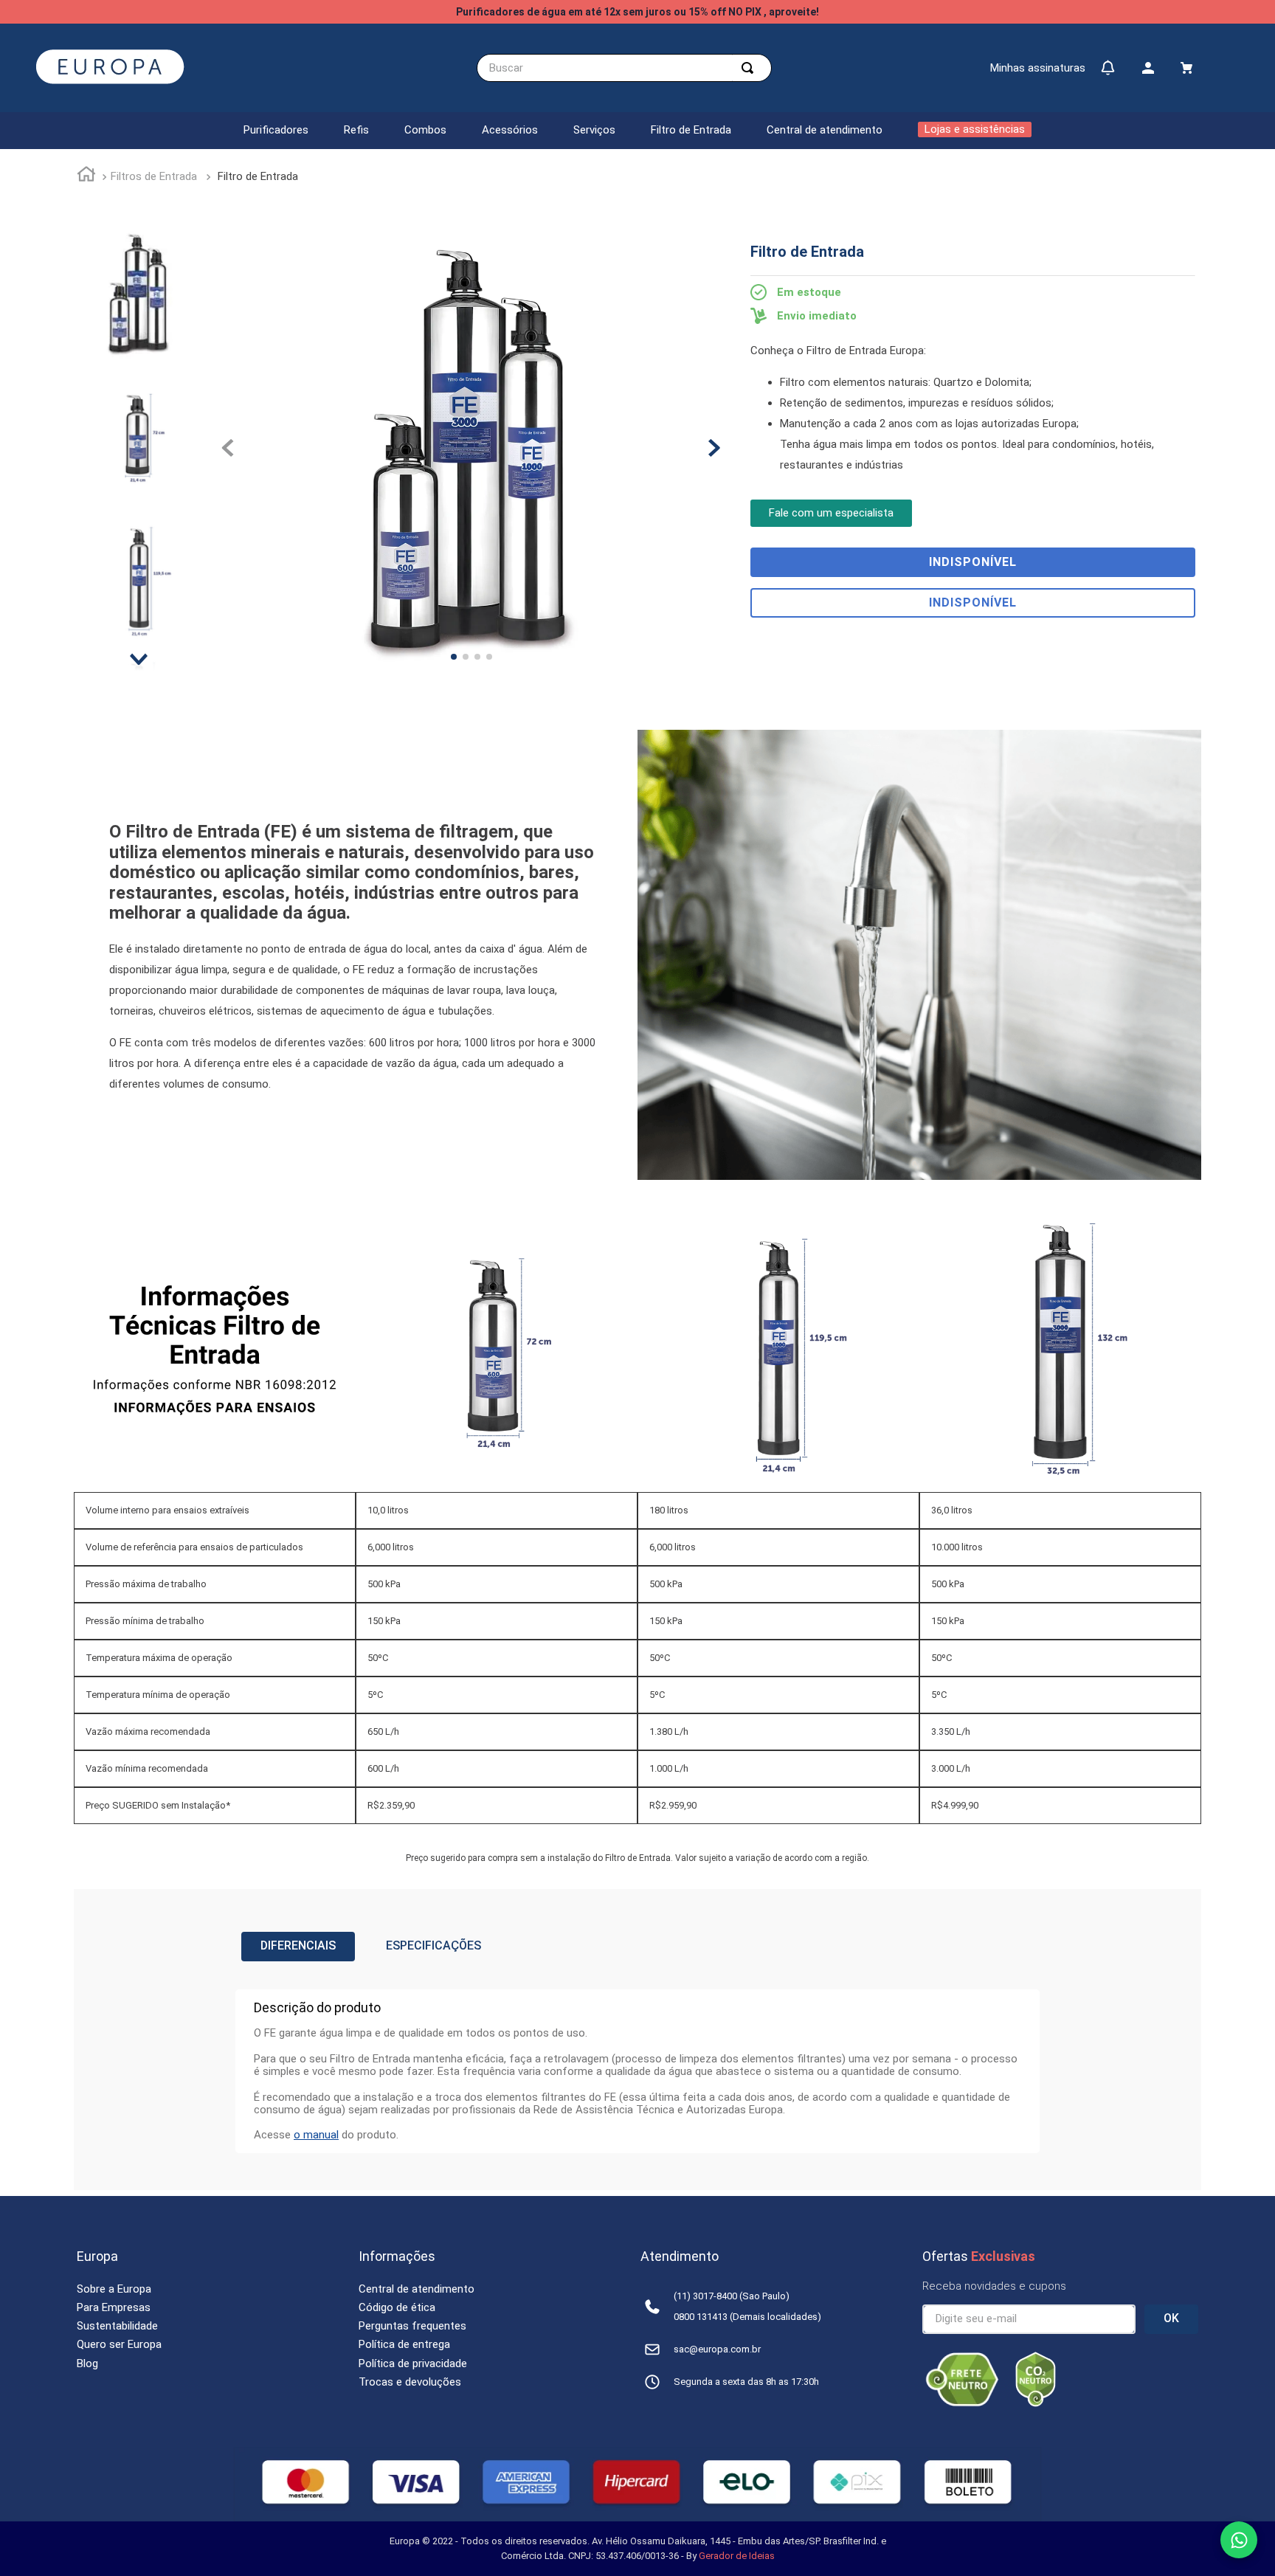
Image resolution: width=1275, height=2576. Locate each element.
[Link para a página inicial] (86, 176)
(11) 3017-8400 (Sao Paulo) (732, 2296)
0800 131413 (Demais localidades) (747, 2317)
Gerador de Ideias (737, 2556)
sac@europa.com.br (717, 2349)
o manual (316, 2135)
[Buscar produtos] (750, 68)
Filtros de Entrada (154, 176)
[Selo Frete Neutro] (962, 2403)
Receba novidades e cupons (994, 2286)
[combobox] (624, 68)
